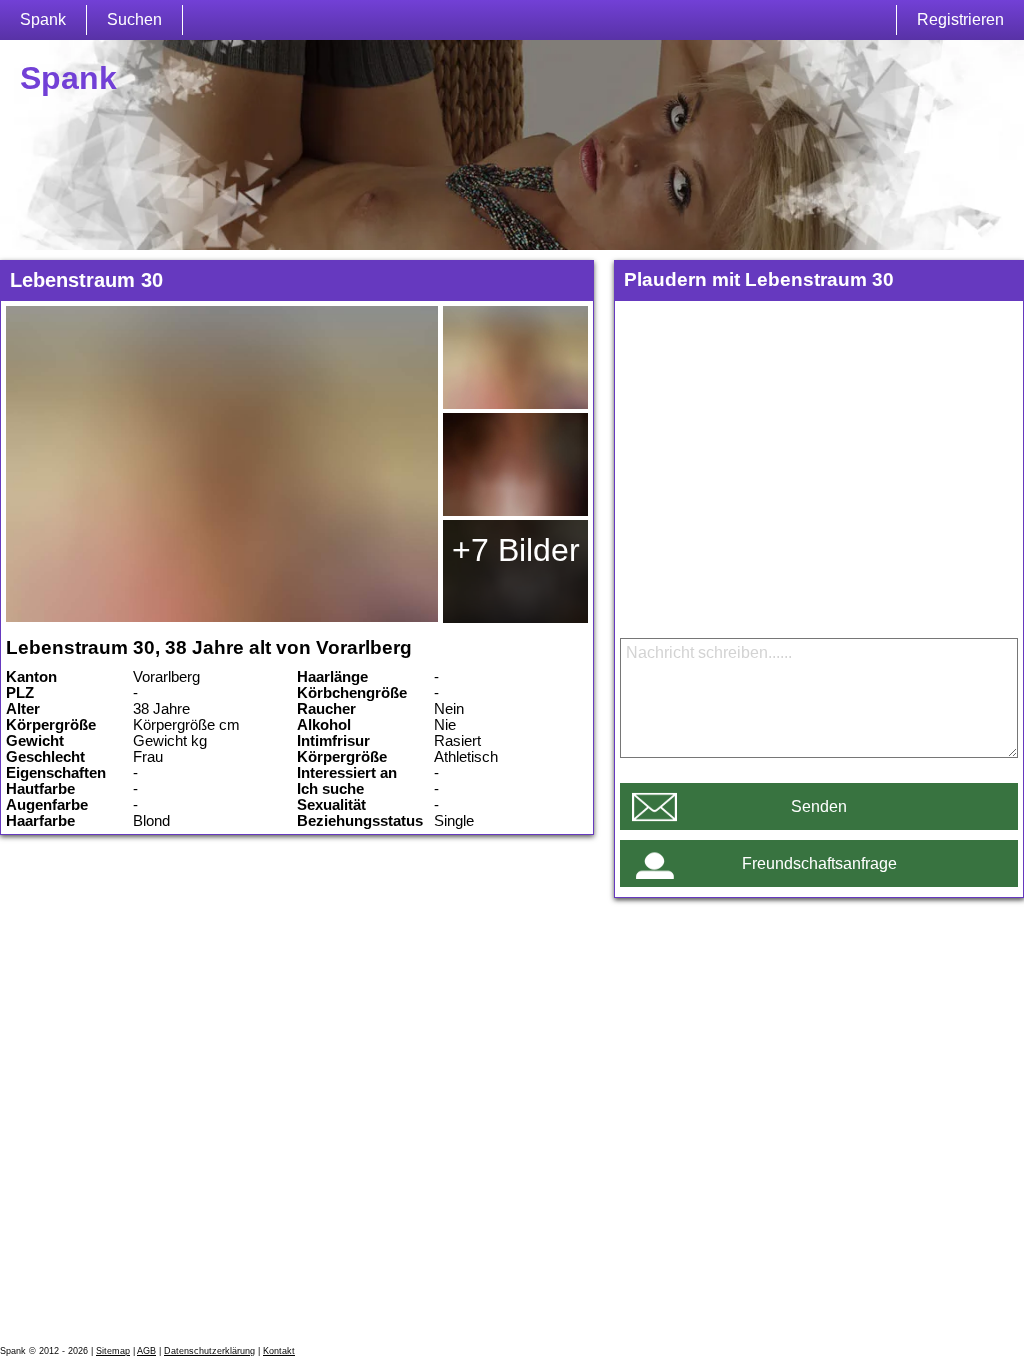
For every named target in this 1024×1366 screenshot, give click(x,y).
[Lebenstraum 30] (222, 464)
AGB (146, 1351)
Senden (819, 806)
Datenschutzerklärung (209, 1351)
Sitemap (113, 1351)
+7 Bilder (516, 550)
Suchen (134, 19)
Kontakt (279, 1351)
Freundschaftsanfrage (819, 863)
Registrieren (960, 19)
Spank (43, 19)
